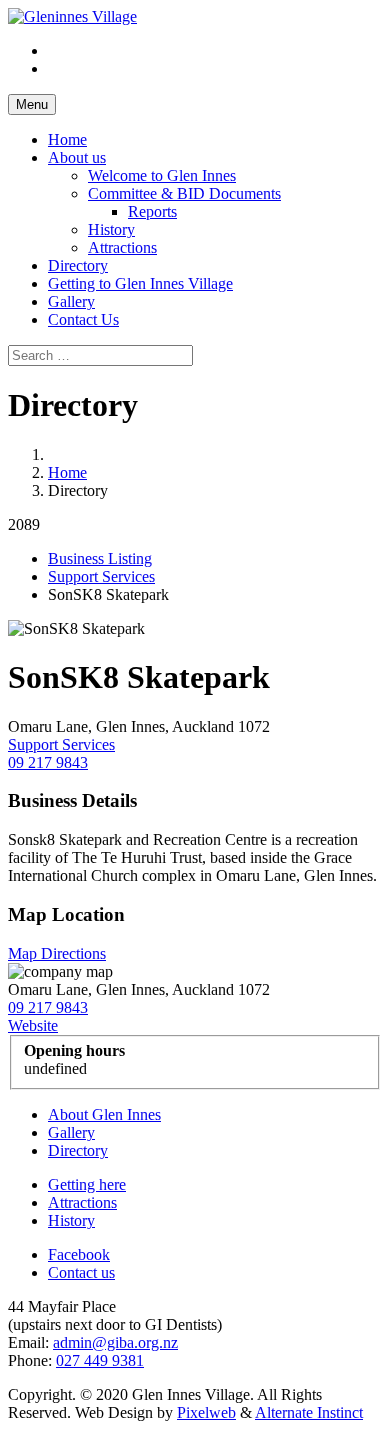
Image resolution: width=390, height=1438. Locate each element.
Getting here (87, 1184)
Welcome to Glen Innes (162, 175)
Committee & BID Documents (184, 193)
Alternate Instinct (309, 1412)
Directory (78, 265)
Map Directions (57, 953)
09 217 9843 (48, 762)
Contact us (81, 1272)
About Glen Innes (104, 1114)
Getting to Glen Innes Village (140, 283)
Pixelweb (206, 1412)
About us (77, 157)
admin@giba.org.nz (115, 1342)
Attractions (122, 247)
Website (33, 1025)
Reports (152, 211)
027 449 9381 (100, 1360)
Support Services (101, 576)
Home (67, 139)
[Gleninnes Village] (72, 16)
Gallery (71, 301)
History (111, 229)
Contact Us (83, 319)
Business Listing (100, 558)
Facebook (79, 1254)
